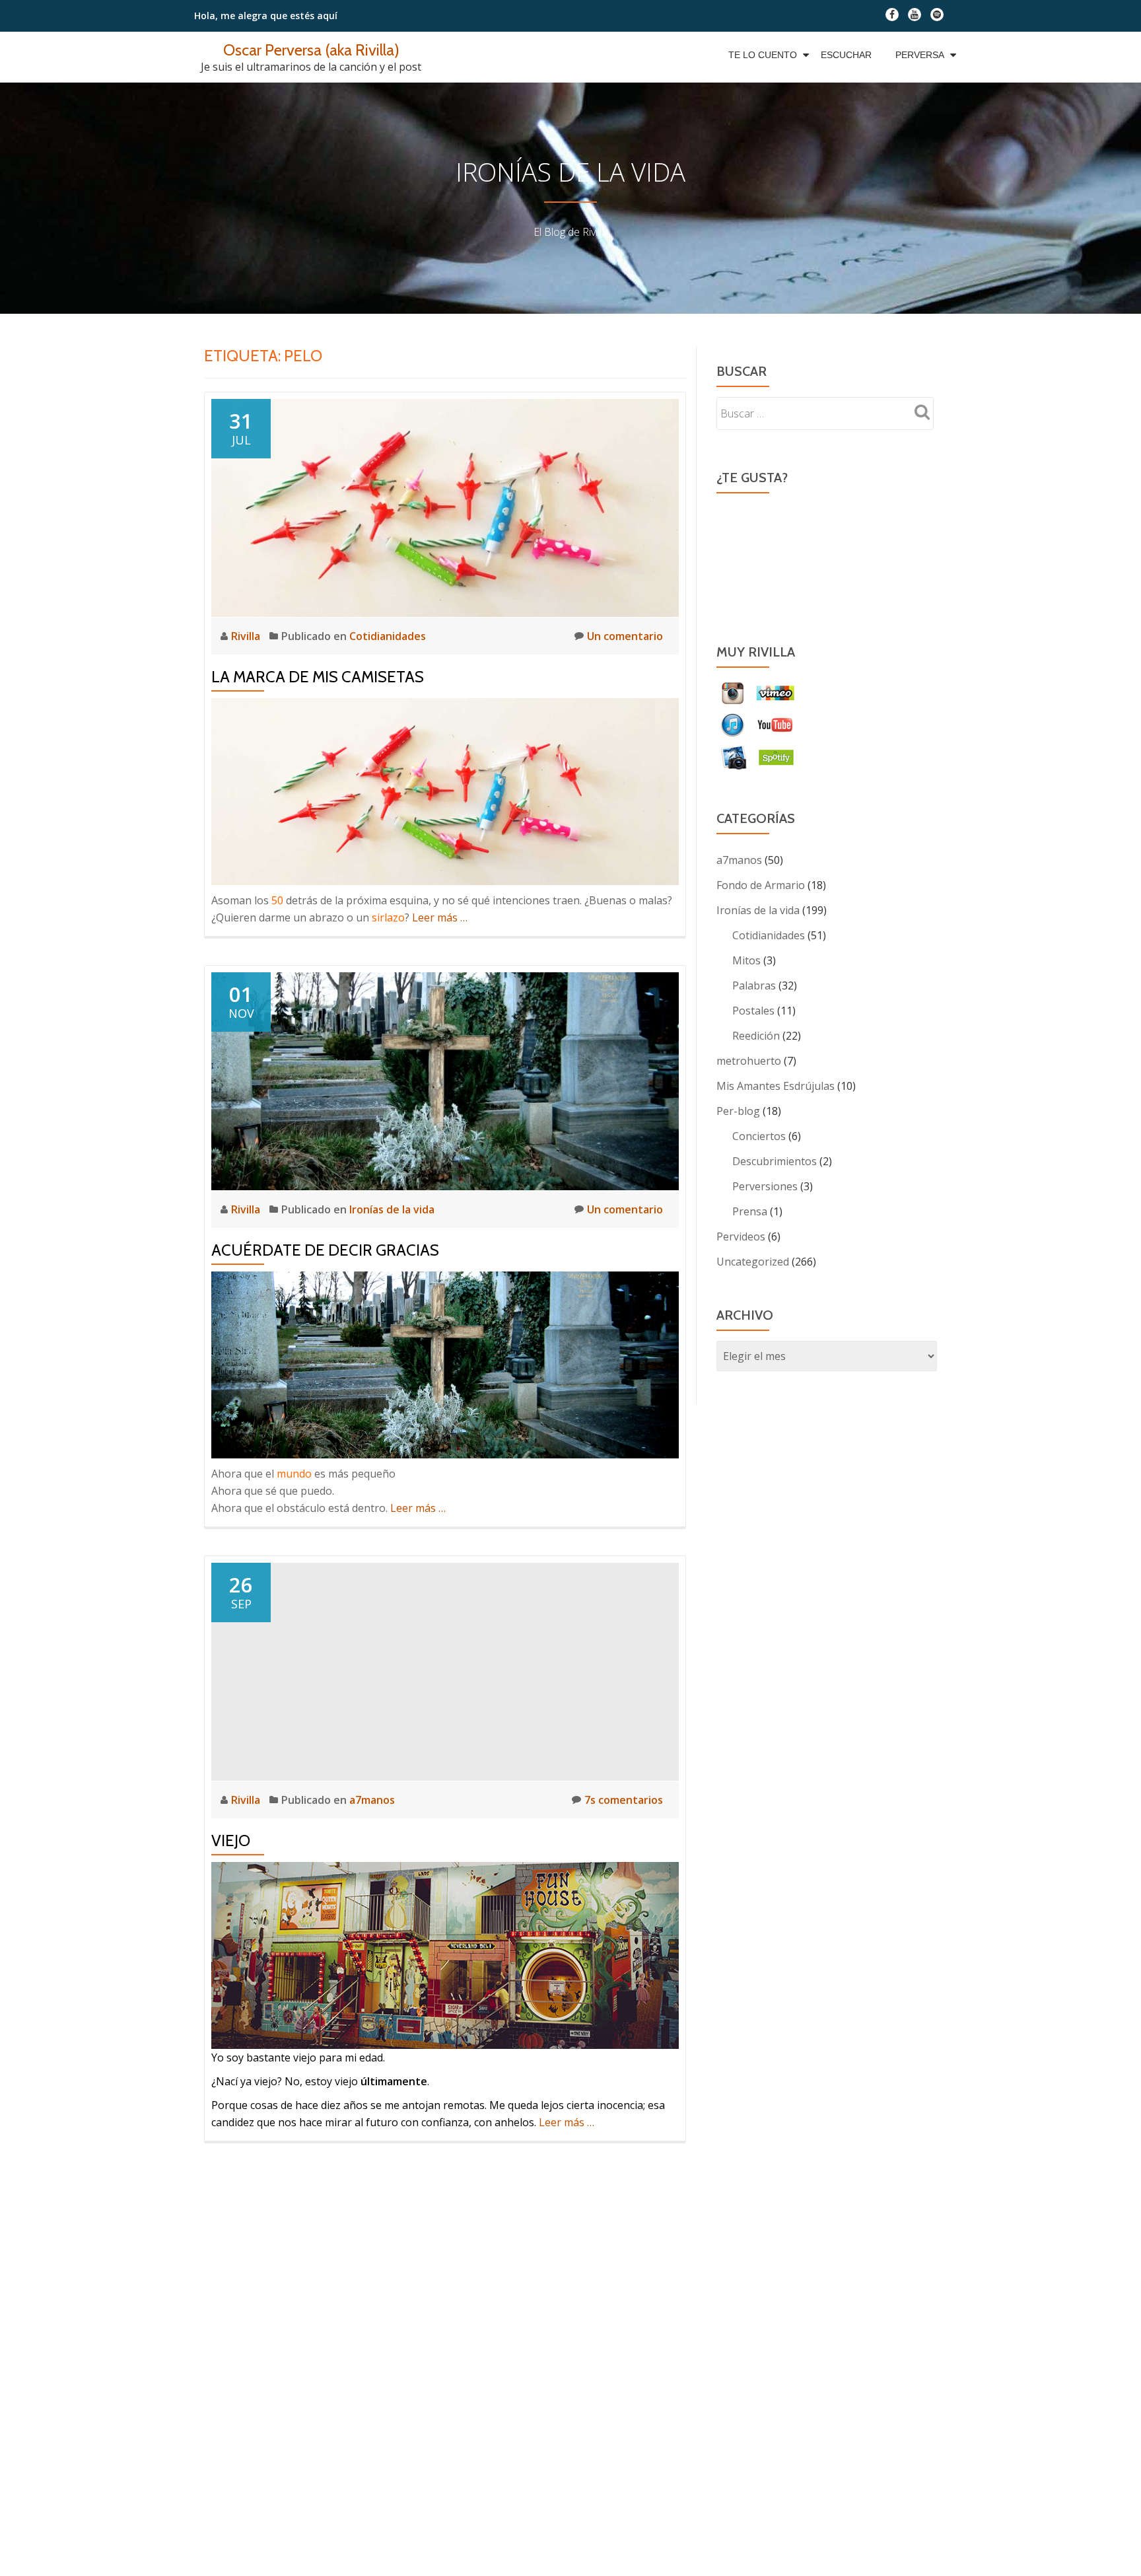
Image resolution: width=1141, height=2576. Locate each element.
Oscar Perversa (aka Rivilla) (311, 50)
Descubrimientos (775, 1161)
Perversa (920, 55)
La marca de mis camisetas (318, 677)
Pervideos (741, 1236)
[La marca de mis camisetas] (445, 507)
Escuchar (846, 55)
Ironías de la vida (392, 1209)
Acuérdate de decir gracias (325, 1250)
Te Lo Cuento (763, 55)
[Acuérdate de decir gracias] (445, 1080)
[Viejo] (445, 1670)
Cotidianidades (388, 636)
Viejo (231, 1841)
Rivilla (247, 636)
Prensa (750, 1211)
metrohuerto (749, 1061)
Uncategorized (753, 1262)
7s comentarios (624, 1800)
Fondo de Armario (761, 885)
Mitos (746, 960)
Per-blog (738, 1111)
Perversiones (765, 1186)
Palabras (754, 985)
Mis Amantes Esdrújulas (776, 1086)
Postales (753, 1011)
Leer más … (440, 917)
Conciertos (759, 1136)
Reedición (756, 1036)
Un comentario (625, 636)
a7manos (372, 1800)
